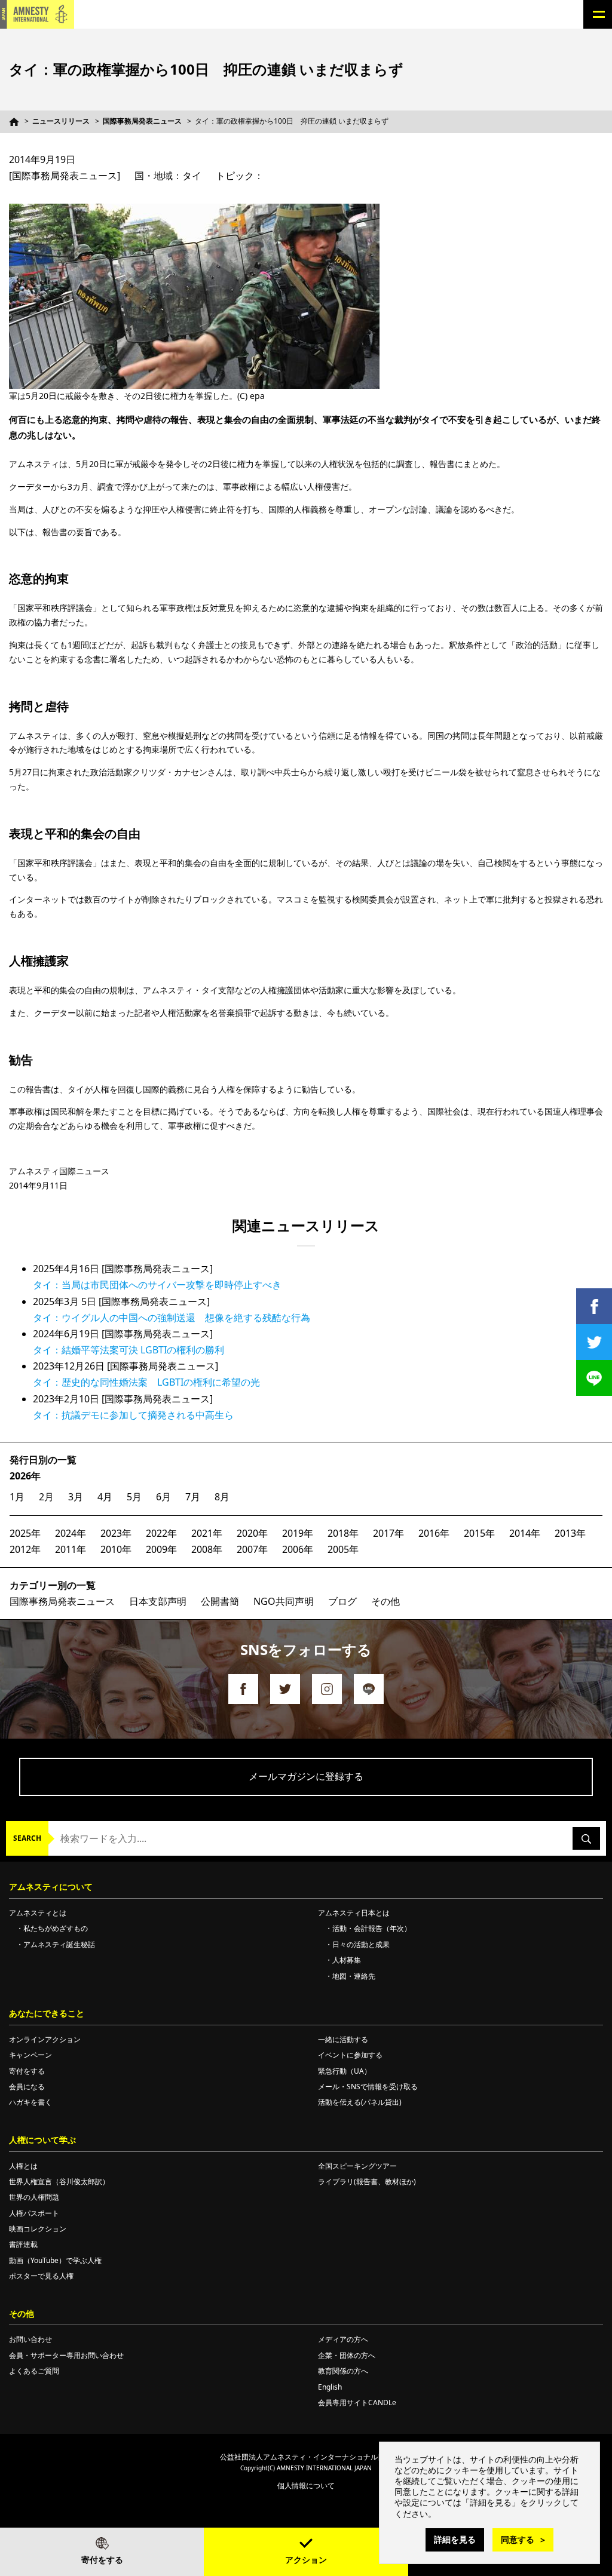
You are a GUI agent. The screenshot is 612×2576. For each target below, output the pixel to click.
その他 (385, 1601)
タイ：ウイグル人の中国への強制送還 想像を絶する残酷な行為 (172, 1318)
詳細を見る (455, 2539)
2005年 (343, 1549)
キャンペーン (30, 2055)
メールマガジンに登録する (306, 1776)
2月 (46, 1497)
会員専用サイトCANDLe (357, 2402)
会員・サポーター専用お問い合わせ (66, 2355)
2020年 (252, 1533)
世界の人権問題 (34, 2197)
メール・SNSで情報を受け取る (368, 2087)
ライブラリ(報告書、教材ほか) (367, 2182)
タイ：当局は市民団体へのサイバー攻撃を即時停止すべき (157, 1285)
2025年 (25, 1533)
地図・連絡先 (354, 1976)
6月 (163, 1497)
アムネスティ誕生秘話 (59, 1944)
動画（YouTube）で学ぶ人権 (55, 2260)
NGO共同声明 (284, 1601)
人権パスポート (34, 2213)
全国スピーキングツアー (357, 2166)
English (330, 2387)
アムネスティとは (38, 1913)
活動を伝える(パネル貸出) (360, 2102)
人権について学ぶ (42, 2140)
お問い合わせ (30, 2339)
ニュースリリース (61, 121)
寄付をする (102, 2560)
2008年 (207, 1549)
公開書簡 (220, 1601)
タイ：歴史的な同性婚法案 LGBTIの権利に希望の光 (146, 1382)
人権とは (23, 2166)
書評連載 (23, 2244)
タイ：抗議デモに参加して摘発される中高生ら (133, 1415)
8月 (222, 1497)
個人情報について (306, 2486)
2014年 (525, 1533)
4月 (105, 1497)
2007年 (252, 1549)
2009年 (161, 1549)
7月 (193, 1497)
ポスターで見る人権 (41, 2276)
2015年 (479, 1533)
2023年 (116, 1533)
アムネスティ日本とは (354, 1913)
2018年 (343, 1533)
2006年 (298, 1549)
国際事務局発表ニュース (142, 121)
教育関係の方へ (343, 2371)
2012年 (25, 1549)
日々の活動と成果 (361, 1944)
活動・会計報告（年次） (372, 1928)
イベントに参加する (350, 2055)
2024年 (71, 1533)
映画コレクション (38, 2229)
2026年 (25, 1476)
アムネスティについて (51, 1886)
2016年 (434, 1533)
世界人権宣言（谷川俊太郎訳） (59, 2182)
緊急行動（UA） (345, 2071)
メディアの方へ (343, 2339)
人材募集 (347, 1960)
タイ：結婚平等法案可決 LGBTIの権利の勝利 (128, 1350)
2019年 (298, 1533)
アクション (306, 2560)
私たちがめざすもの (56, 1928)
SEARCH (27, 1838)
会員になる (27, 2087)
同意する (518, 2539)
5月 (134, 1497)
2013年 (570, 1533)
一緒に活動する (343, 2039)
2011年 (71, 1549)
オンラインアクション (45, 2039)
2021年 (207, 1533)
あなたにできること (47, 2013)
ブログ (342, 1601)
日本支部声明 (158, 1601)
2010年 (116, 1549)
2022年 (161, 1533)
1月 (17, 1497)
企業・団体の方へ (347, 2355)
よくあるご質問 (34, 2371)
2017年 (388, 1533)
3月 (76, 1497)
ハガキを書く (30, 2102)
